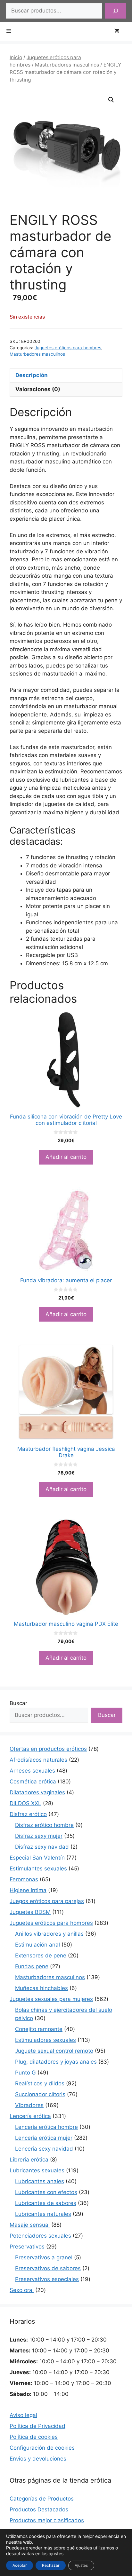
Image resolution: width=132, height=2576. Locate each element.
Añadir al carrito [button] (66, 1157)
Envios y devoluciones (38, 2459)
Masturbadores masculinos (67, 65)
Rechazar (51, 2565)
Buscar (18, 1703)
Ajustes (81, 2565)
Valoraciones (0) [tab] (38, 389)
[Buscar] (116, 11)
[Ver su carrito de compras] (120, 31)
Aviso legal (23, 2415)
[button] (111, 100)
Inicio (16, 57)
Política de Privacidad (37, 2426)
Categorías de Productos (42, 2499)
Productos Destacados (39, 2509)
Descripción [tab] (32, 375)
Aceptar (20, 2565)
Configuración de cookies (42, 2448)
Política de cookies (34, 2437)
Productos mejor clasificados (47, 2520)
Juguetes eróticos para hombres (68, 348)
